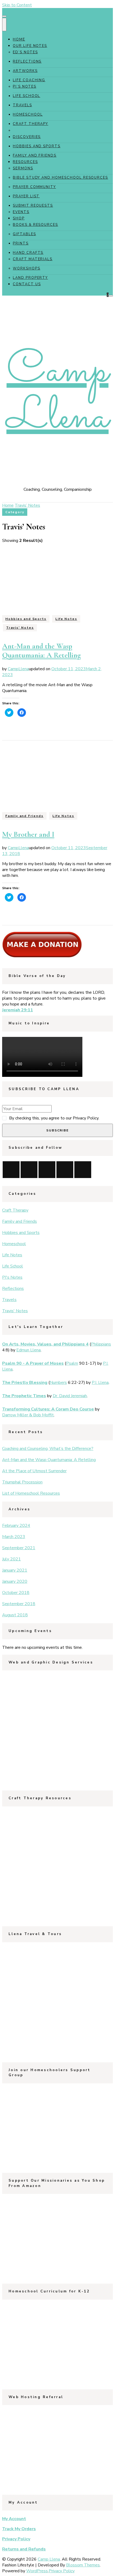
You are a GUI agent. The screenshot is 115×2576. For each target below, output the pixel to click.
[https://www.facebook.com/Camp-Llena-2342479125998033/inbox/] (47, 1170)
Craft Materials (33, 259)
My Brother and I (28, 834)
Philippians (101, 1344)
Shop (19, 218)
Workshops (27, 268)
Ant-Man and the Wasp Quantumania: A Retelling (41, 651)
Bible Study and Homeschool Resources (60, 178)
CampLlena (18, 669)
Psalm (72, 1363)
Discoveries (27, 137)
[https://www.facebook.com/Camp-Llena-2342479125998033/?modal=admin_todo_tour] (29, 1170)
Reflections (27, 62)
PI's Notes (12, 1277)
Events (21, 212)
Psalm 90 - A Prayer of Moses (33, 1363)
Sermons (23, 168)
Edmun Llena (28, 1350)
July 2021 (11, 1559)
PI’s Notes (25, 87)
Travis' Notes (20, 628)
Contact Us (27, 284)
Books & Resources (35, 225)
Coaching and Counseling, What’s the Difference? (48, 1449)
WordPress (37, 2571)
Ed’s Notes (25, 52)
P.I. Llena (100, 1383)
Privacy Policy (16, 2539)
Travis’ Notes (29, 130)
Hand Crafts (28, 253)
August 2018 (15, 1615)
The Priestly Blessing (25, 1383)
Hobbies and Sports (37, 146)
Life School (26, 96)
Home (19, 39)
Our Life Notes (30, 46)
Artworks (25, 71)
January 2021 (15, 1570)
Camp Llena (57, 395)
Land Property (30, 278)
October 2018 (16, 1593)
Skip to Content (17, 5)
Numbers (58, 1383)
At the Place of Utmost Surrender (34, 1471)
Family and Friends (35, 156)
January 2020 (15, 1581)
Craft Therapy (30, 124)
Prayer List (26, 196)
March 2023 (14, 1537)
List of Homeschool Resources (31, 1493)
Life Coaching (29, 80)
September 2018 (19, 1604)
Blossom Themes (83, 2565)
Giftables (24, 234)
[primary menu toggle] (4, 16)
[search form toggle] (111, 296)
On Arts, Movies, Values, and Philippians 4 (45, 1344)
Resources (25, 162)
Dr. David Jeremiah (70, 1396)
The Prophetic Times (24, 1396)
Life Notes (66, 619)
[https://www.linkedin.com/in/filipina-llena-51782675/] (65, 1170)
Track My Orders (19, 2529)
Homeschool (28, 115)
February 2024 (16, 1526)
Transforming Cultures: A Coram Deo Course (48, 1409)
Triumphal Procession (22, 1482)
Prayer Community (34, 187)
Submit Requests (33, 206)
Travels (22, 105)
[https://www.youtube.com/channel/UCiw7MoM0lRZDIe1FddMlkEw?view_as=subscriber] (11, 1170)
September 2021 (19, 1548)
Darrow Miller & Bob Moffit (28, 1415)
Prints (21, 243)
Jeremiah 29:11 (18, 1010)
